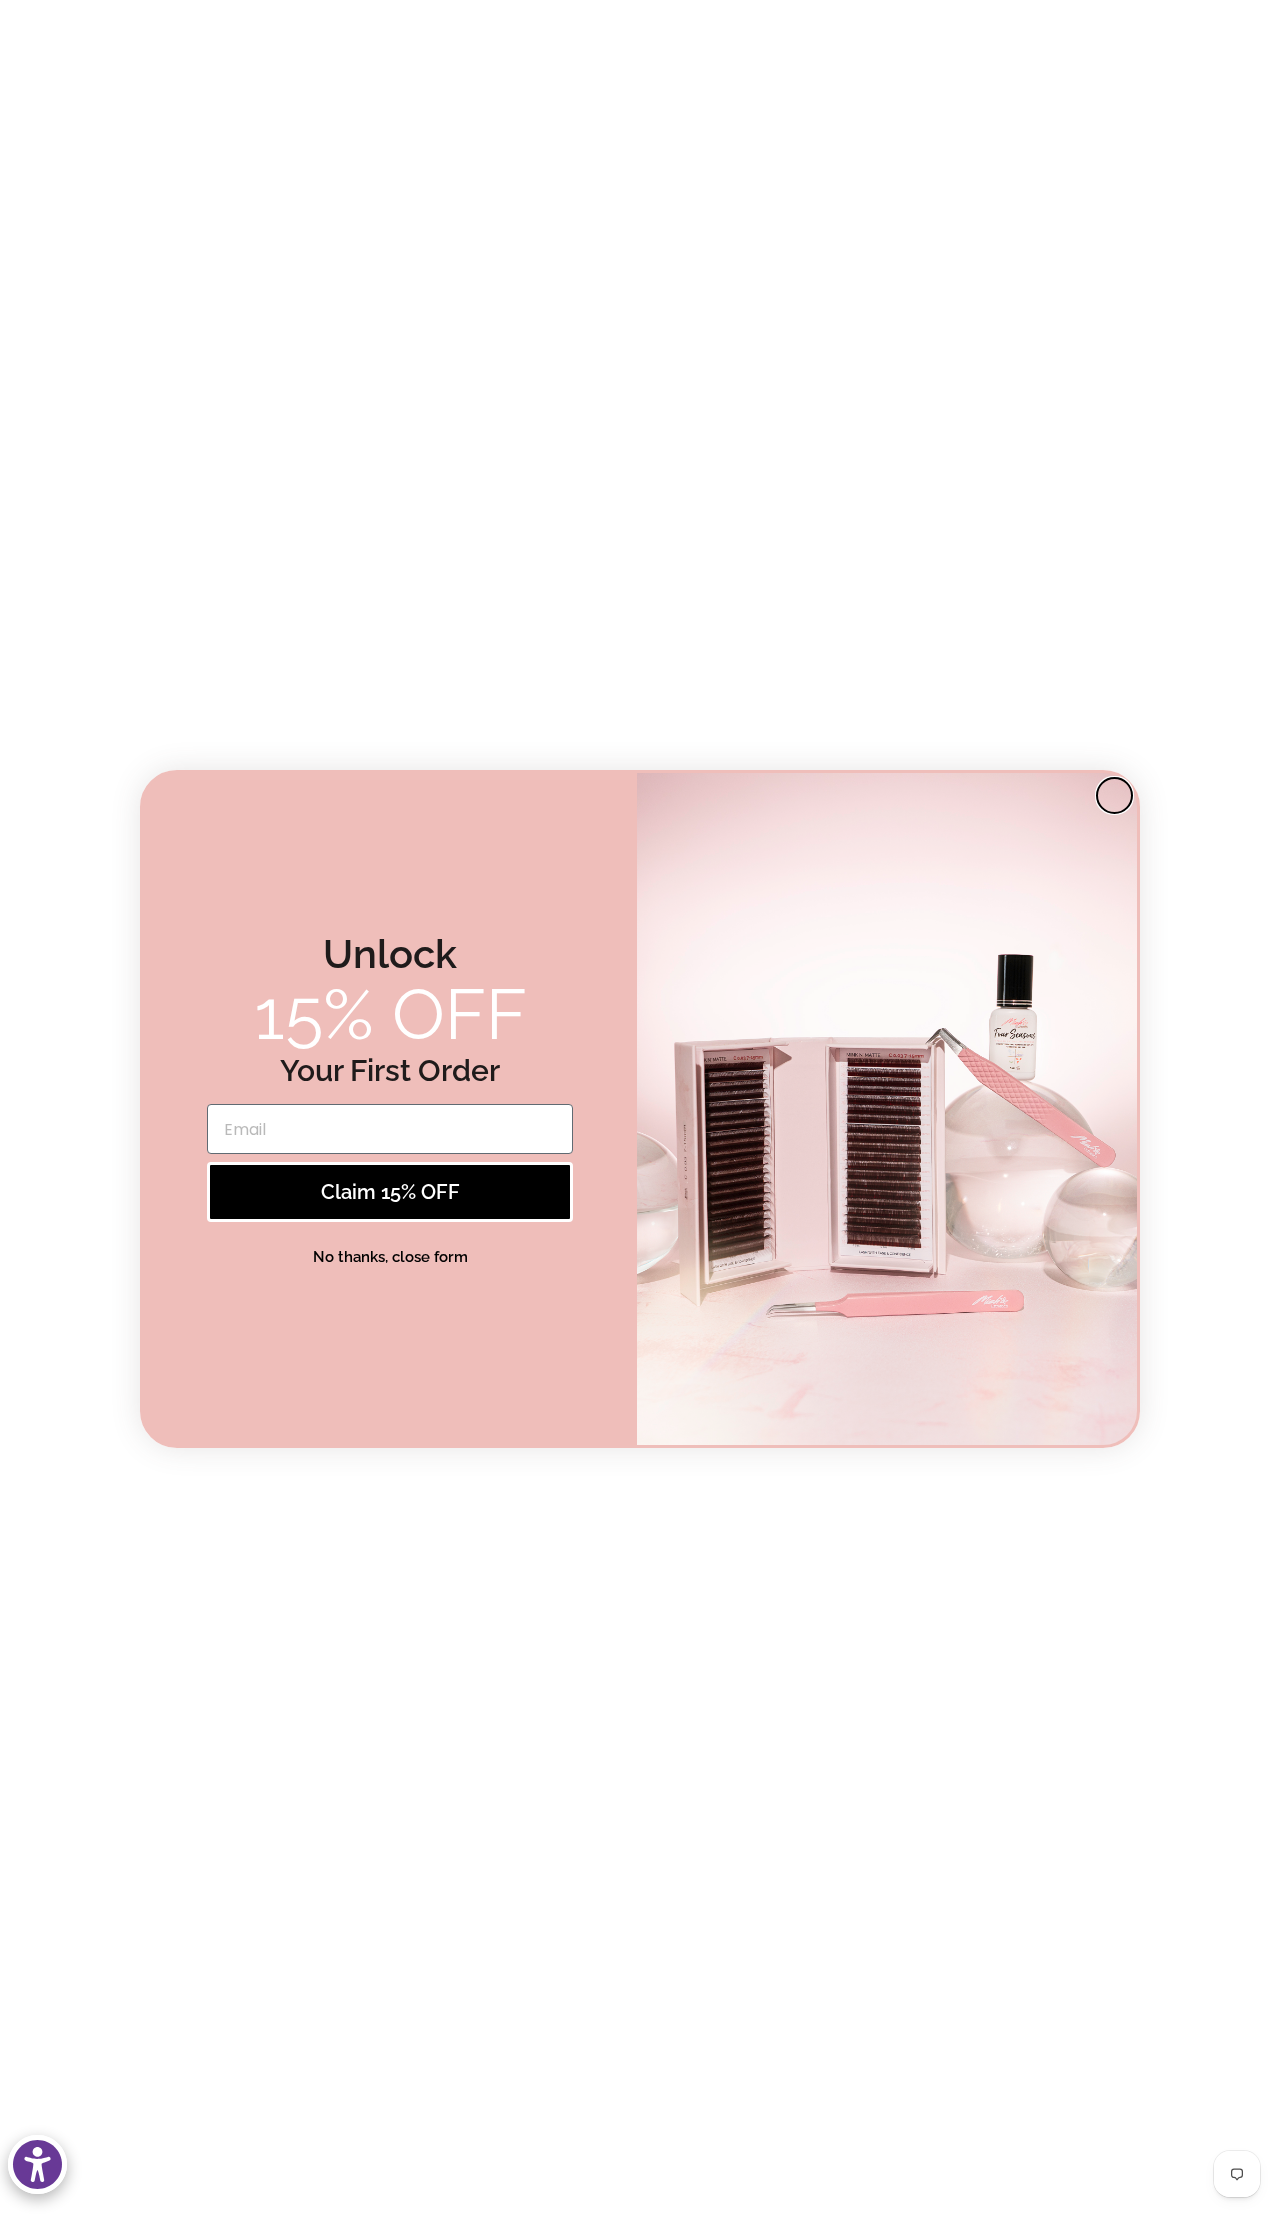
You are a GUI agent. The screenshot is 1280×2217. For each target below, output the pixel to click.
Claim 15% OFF (390, 1192)
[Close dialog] (1114, 795)
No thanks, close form (390, 1256)
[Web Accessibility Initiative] (37, 2164)
